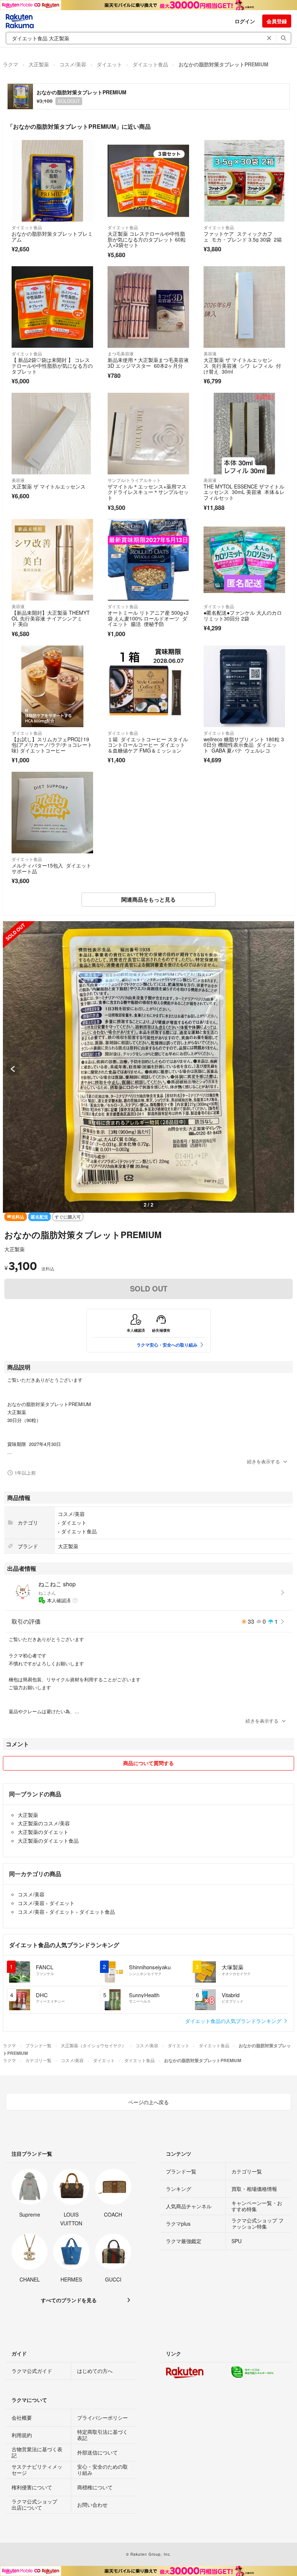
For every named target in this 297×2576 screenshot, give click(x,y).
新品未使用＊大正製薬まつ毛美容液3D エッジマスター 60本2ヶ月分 (148, 363)
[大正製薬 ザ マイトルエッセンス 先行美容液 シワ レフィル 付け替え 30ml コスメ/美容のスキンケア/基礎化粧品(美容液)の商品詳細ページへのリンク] (244, 307)
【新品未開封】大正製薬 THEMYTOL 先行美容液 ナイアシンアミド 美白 (51, 618)
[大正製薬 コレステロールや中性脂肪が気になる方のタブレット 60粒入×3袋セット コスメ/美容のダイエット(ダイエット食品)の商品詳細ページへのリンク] (148, 181)
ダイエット (109, 64)
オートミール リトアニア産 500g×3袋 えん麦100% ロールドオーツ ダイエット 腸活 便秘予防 (148, 618)
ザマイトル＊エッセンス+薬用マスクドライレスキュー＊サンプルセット (148, 492)
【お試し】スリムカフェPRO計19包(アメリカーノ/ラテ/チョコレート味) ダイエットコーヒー (52, 745)
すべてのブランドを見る (69, 2300)
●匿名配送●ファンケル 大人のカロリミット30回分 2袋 (243, 615)
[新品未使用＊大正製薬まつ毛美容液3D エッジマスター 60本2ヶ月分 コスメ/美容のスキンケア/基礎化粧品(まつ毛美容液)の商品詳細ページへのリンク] (148, 307)
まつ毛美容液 (121, 353)
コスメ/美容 (73, 64)
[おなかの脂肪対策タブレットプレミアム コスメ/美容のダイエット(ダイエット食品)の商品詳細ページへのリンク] (52, 181)
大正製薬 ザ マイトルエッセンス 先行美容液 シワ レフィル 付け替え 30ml (242, 365)
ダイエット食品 (150, 64)
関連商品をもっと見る (148, 899)
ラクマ (11, 64)
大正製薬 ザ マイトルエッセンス (49, 486)
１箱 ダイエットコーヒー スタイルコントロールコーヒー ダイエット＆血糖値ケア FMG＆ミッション (148, 745)
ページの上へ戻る (148, 2102)
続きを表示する (263, 1461)
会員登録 (277, 21)
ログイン (245, 21)
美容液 (210, 353)
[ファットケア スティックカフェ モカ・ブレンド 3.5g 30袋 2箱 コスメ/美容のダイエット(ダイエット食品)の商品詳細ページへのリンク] (244, 181)
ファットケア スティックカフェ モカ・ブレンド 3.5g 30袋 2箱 (243, 236)
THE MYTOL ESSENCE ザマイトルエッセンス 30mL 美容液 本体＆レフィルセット (244, 492)
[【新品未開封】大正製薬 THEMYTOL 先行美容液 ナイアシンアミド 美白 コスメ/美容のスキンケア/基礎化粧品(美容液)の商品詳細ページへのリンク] (52, 560)
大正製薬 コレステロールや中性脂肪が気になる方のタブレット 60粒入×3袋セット (147, 239)
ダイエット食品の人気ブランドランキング (234, 2021)
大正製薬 (39, 64)
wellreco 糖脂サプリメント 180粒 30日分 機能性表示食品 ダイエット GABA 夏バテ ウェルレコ (244, 745)
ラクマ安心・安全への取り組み (167, 1345)
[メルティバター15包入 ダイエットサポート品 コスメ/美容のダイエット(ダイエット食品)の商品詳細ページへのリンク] (52, 813)
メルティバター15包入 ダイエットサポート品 (51, 868)
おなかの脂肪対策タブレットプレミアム (52, 236)
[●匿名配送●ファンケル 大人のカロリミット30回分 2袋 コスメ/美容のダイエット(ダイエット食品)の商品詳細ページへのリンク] (244, 560)
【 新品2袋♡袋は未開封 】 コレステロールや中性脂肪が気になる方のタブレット (52, 365)
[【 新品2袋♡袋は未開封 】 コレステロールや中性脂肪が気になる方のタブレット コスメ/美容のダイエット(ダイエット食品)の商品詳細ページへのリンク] (52, 307)
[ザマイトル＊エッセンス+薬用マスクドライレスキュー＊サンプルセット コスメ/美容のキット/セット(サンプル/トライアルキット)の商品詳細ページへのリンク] (148, 434)
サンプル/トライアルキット (134, 480)
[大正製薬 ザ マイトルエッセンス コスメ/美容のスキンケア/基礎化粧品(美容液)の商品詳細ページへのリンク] (52, 434)
